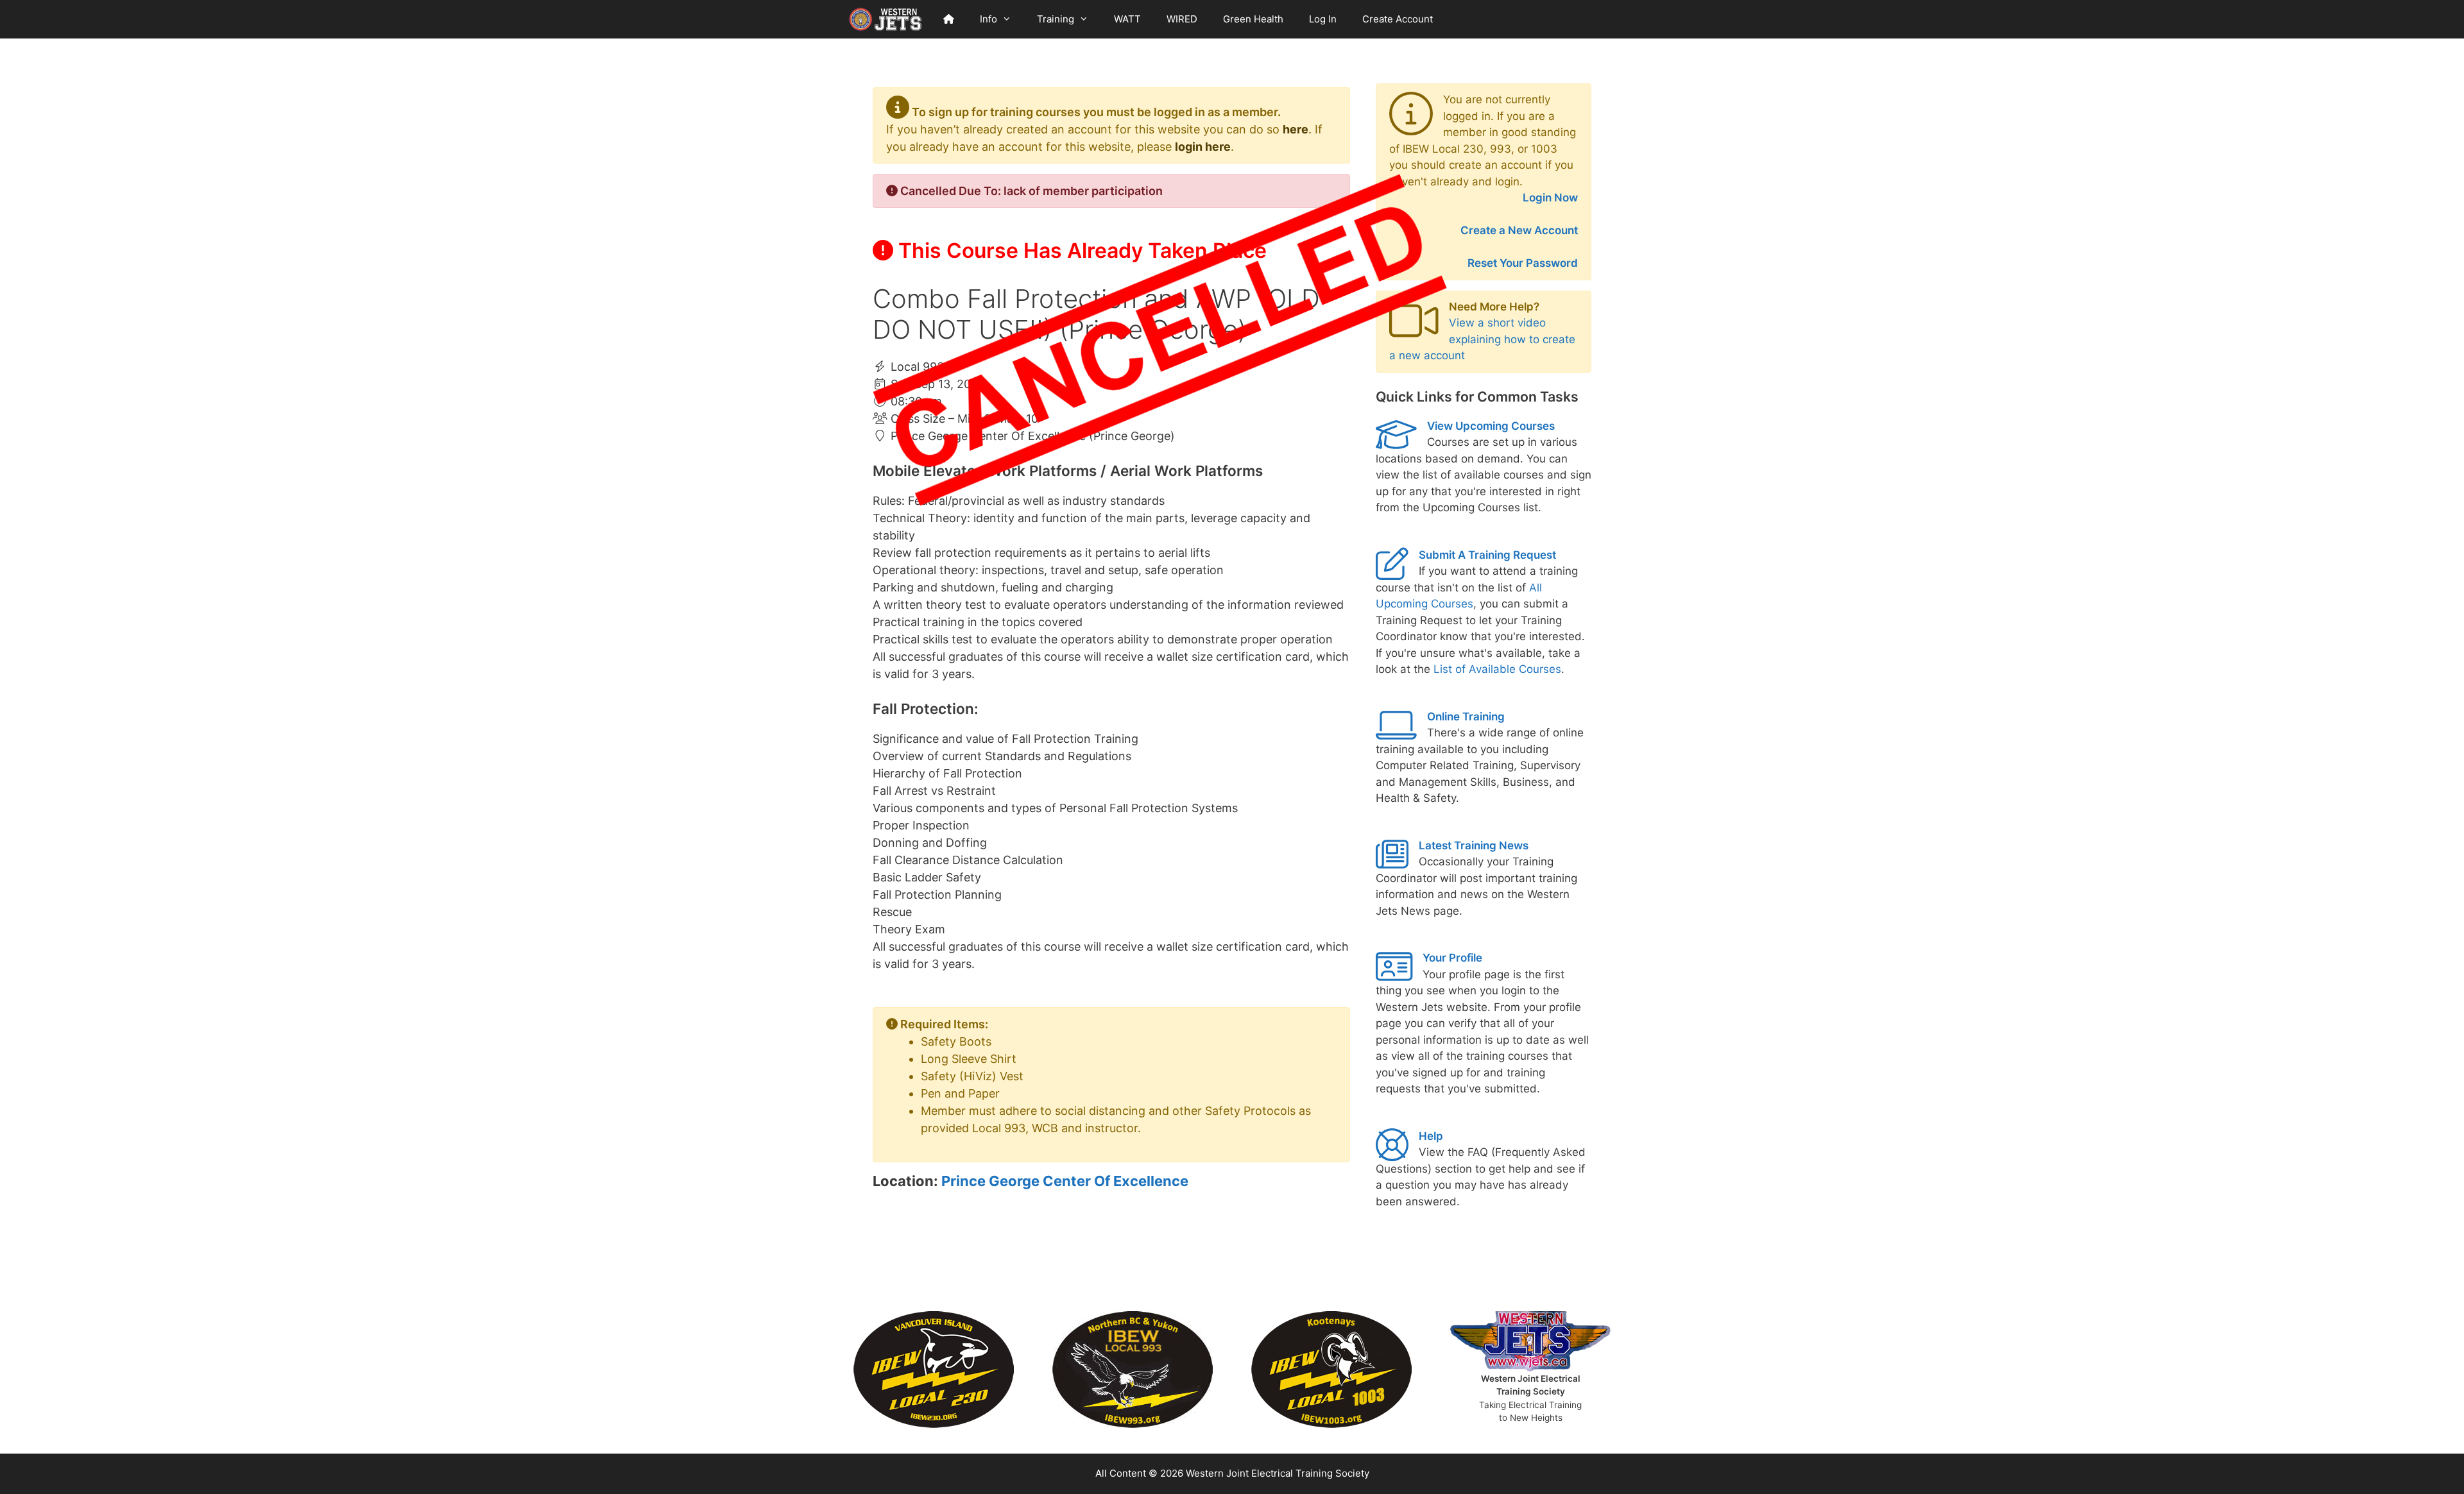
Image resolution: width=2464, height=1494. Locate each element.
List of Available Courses (1497, 669)
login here (1203, 147)
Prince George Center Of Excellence (1065, 1181)
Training (1056, 19)
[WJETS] (886, 19)
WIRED (1182, 19)
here (1296, 129)
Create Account (1398, 19)
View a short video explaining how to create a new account (1482, 339)
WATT (1127, 19)
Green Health (1253, 19)
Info (988, 19)
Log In (1323, 19)
